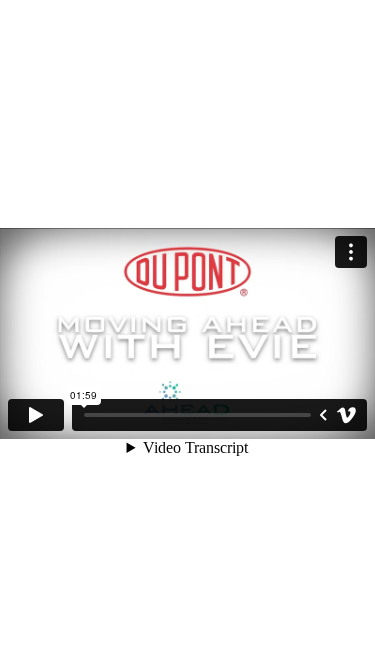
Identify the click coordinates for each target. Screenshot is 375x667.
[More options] (351, 252)
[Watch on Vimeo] (347, 415)
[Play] (36, 415)
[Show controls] (323, 415)
